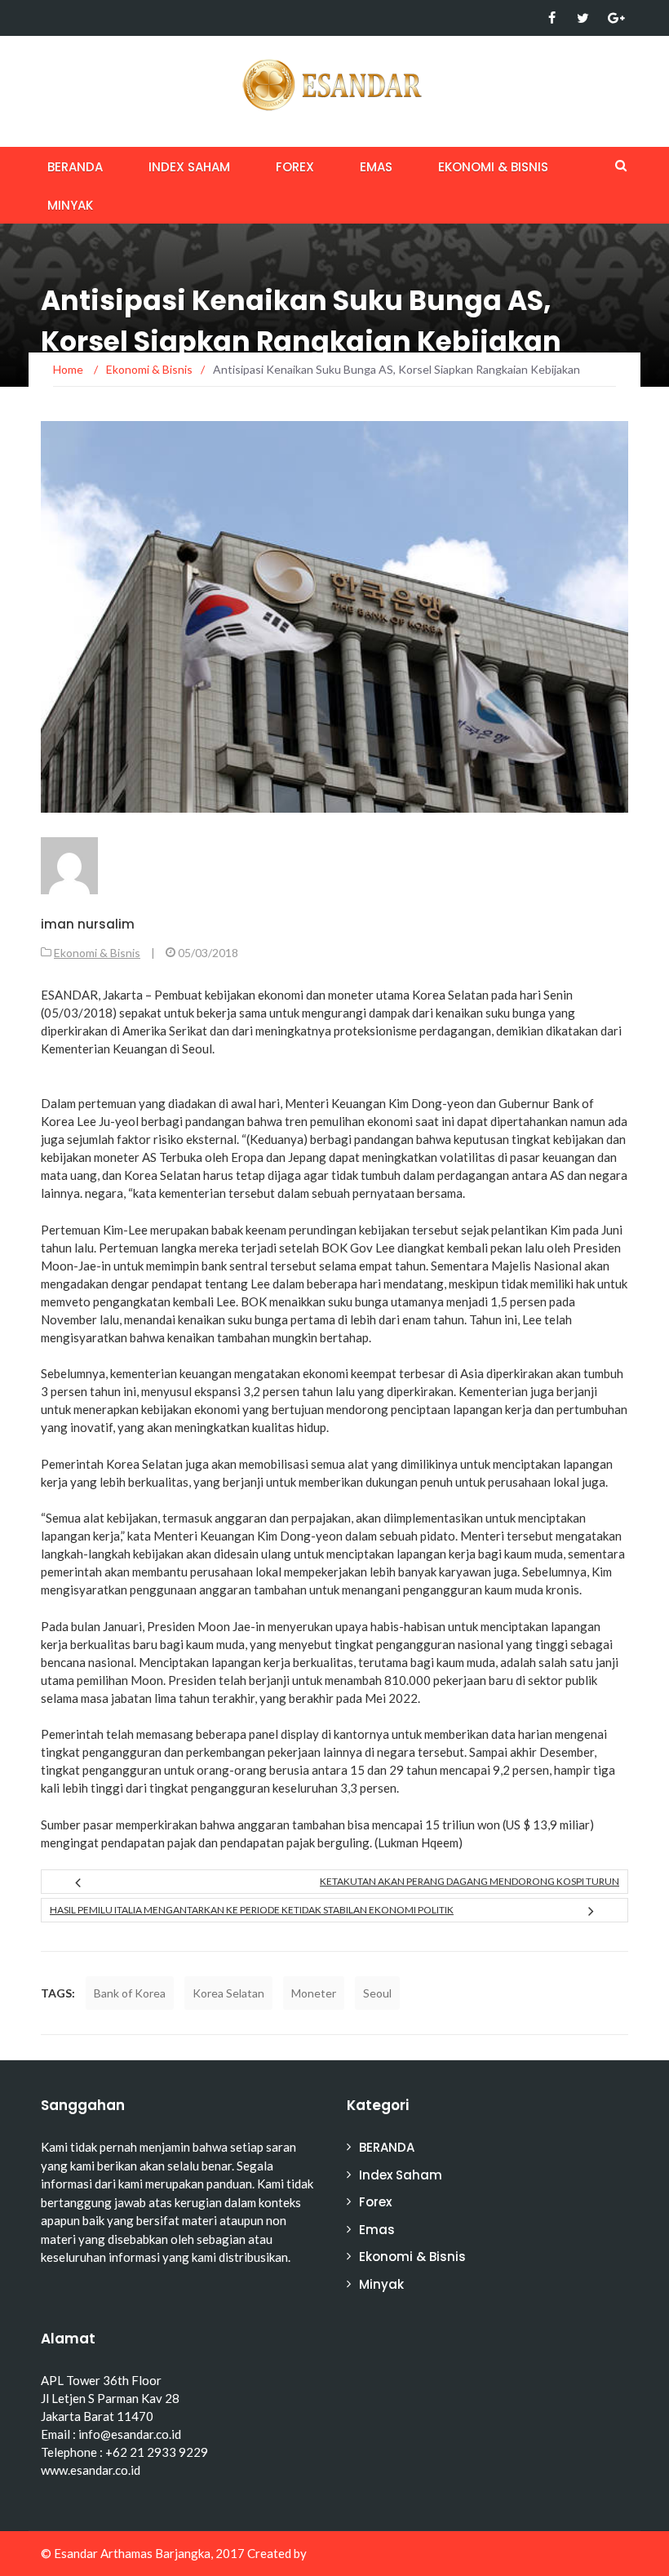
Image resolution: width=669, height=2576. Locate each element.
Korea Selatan (228, 1993)
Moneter (314, 1993)
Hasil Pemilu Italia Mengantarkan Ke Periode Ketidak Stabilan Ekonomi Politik (252, 1910)
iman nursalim (88, 924)
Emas (376, 167)
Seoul (377, 1993)
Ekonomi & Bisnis (493, 167)
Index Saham (189, 167)
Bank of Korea (130, 1993)
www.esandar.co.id (91, 2470)
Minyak (70, 205)
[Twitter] (583, 18)
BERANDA (75, 167)
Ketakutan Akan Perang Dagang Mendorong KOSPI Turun (470, 1881)
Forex (295, 167)
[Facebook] (552, 18)
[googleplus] (614, 18)
